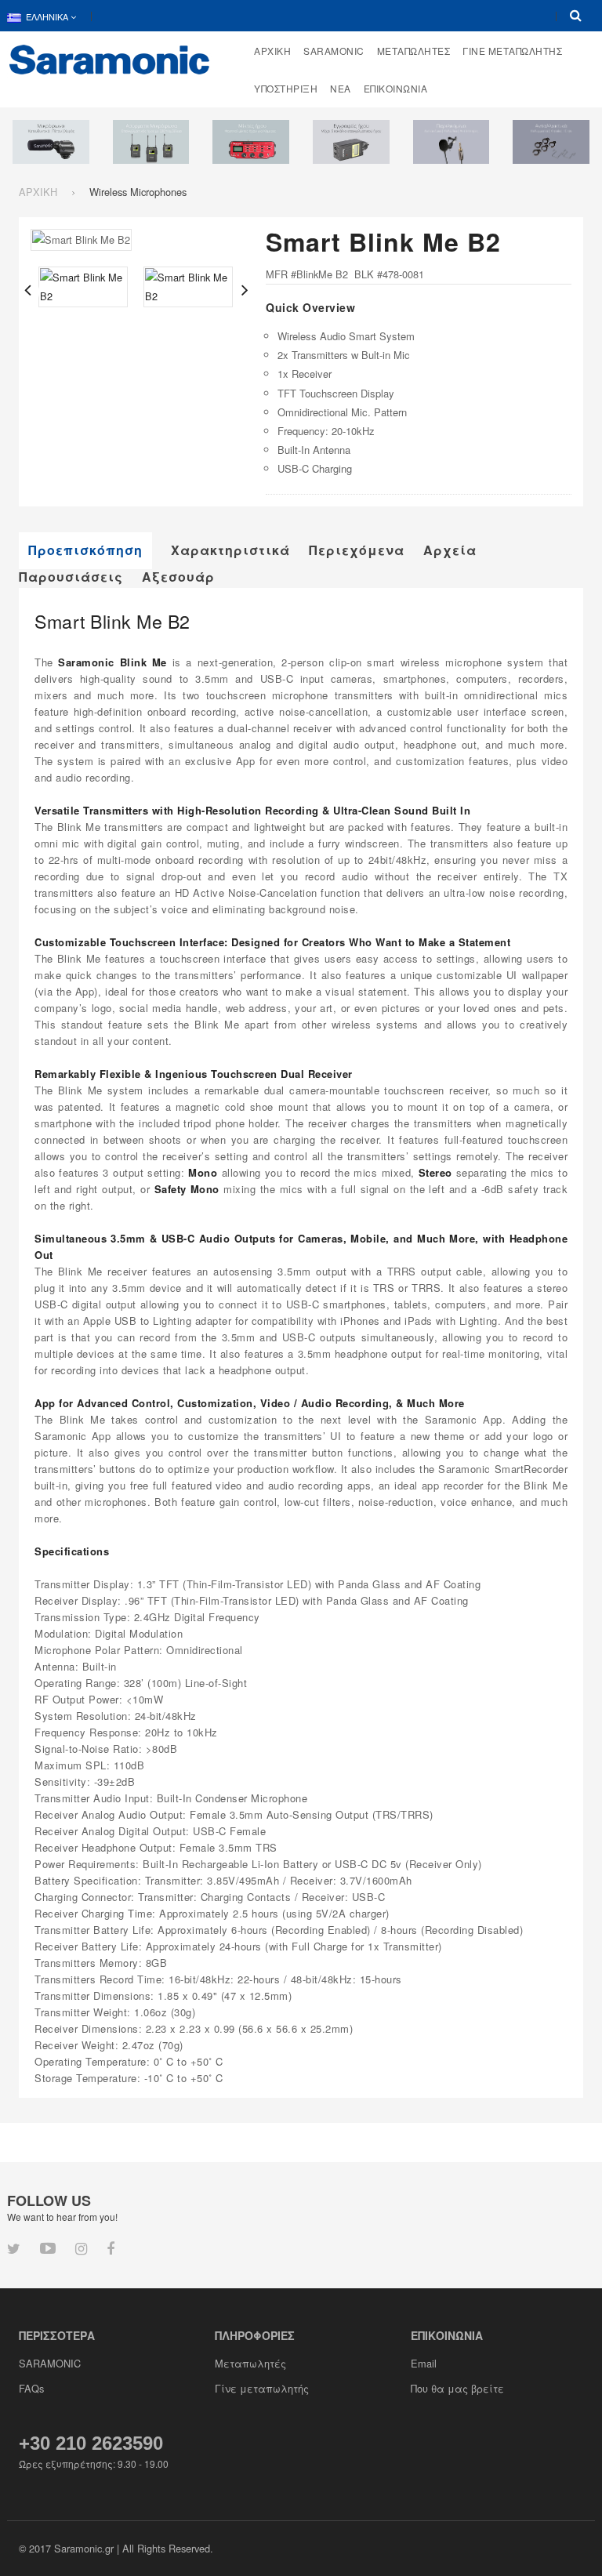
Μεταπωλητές (250, 2363)
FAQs (31, 2388)
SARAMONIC (50, 2363)
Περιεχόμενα (357, 550)
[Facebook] (111, 2248)
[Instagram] (81, 2248)
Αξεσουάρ (178, 577)
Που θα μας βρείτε (457, 2388)
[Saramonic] (110, 58)
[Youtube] (48, 2247)
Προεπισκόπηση (85, 550)
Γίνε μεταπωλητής (262, 2388)
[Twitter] (14, 2248)
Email (424, 2363)
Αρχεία (450, 550)
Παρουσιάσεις (71, 577)
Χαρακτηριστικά (230, 550)
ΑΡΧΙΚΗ (38, 192)
